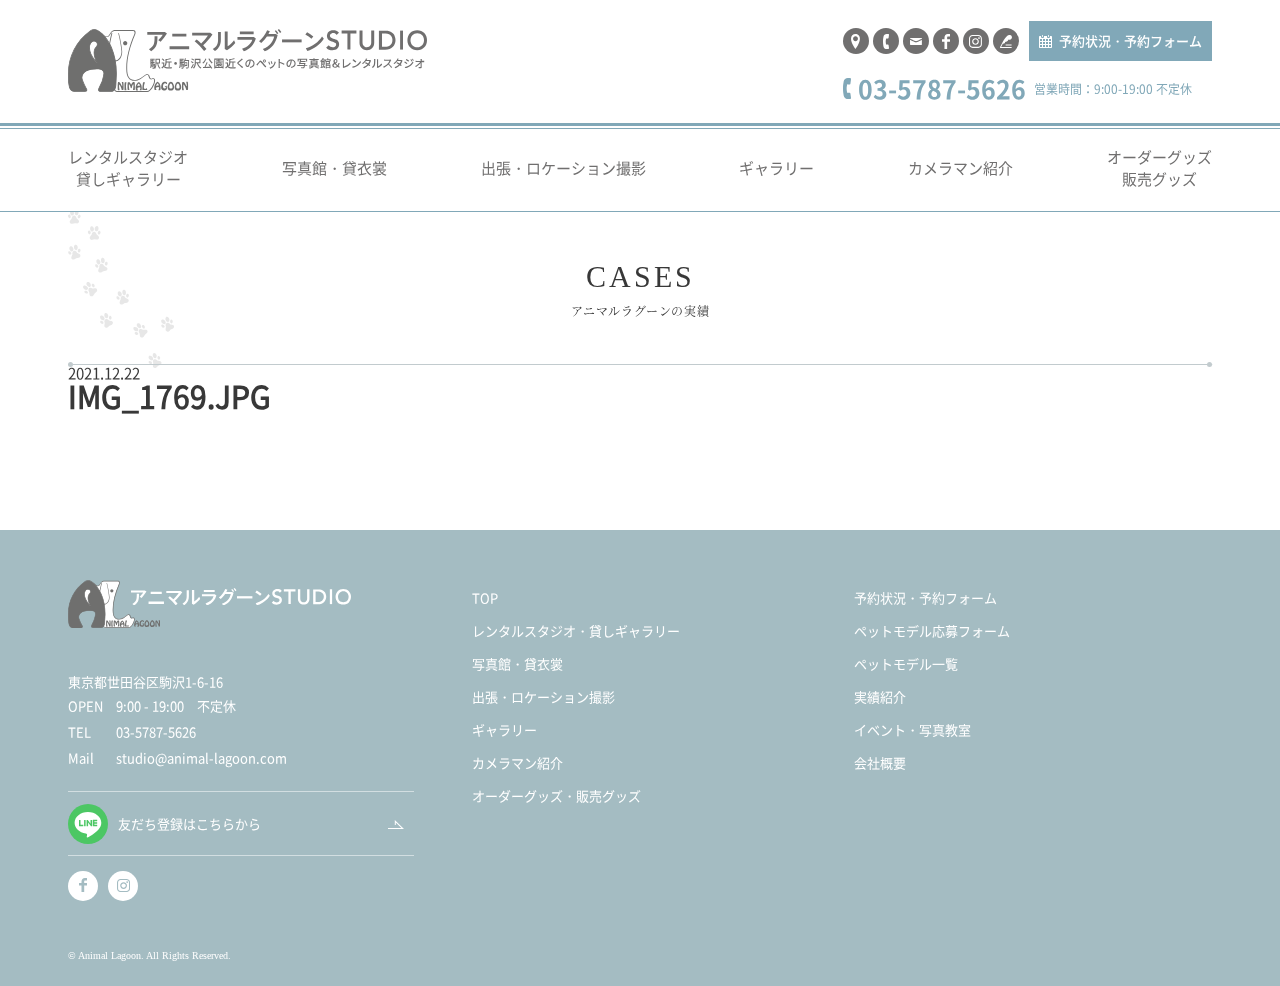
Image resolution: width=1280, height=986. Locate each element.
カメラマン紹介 (960, 167)
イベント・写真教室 (912, 729)
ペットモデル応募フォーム (932, 630)
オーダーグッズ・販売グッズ (556, 795)
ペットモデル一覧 (906, 663)
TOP (485, 597)
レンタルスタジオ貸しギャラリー (128, 168)
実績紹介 (880, 696)
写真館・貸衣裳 (334, 167)
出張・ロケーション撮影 (563, 167)
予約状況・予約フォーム (1130, 40)
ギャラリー (776, 167)
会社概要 (880, 762)
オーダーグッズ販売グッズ (1159, 168)
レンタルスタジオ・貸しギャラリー (576, 630)
